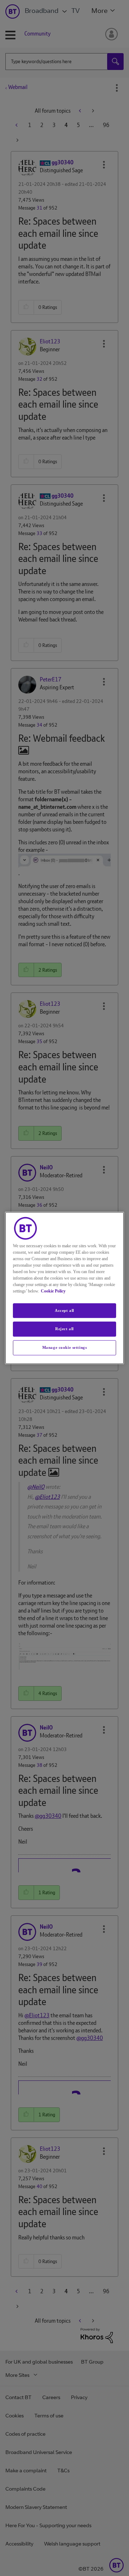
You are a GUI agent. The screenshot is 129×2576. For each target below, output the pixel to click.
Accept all (64, 1310)
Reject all (64, 1329)
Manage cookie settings (65, 1347)
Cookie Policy (53, 1291)
